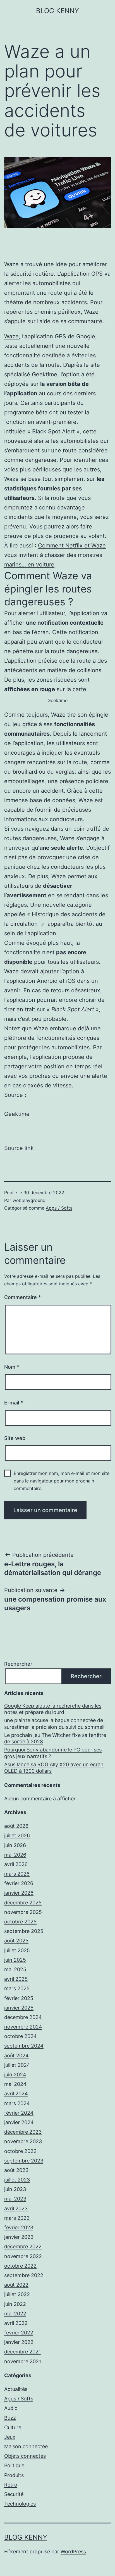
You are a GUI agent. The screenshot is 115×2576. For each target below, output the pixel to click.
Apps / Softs (59, 1208)
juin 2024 (15, 2075)
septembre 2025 (24, 1931)
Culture (13, 2427)
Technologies (20, 2504)
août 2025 (16, 1941)
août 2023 (16, 2170)
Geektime (17, 1114)
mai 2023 (15, 2199)
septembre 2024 (24, 2046)
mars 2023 (17, 2218)
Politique (14, 2465)
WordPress (73, 2552)
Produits (14, 2475)
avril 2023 (16, 2208)
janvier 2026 (19, 1893)
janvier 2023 (19, 2237)
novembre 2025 (23, 1912)
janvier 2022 (19, 2342)
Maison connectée (26, 2446)
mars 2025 (17, 1988)
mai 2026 (15, 1855)
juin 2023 (15, 2189)
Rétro (11, 2485)
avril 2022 (16, 2323)
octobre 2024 (21, 2036)
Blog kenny (57, 11)
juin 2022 (15, 2304)
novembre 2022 (23, 2256)
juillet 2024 (17, 2065)
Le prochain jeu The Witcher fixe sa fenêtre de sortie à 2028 (55, 1738)
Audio (11, 2408)
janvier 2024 (19, 2122)
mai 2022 (15, 2314)
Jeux (10, 2437)
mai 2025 (15, 1969)
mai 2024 (15, 2084)
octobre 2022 (20, 2266)
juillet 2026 (17, 1835)
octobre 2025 (20, 1922)
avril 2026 (16, 1864)
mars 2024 (17, 2103)
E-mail (14, 1403)
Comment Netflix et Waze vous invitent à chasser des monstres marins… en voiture (55, 555)
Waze (11, 336)
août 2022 (16, 2285)
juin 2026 (15, 1845)
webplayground (29, 1200)
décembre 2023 (23, 2132)
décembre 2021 (22, 2352)
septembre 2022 (24, 2275)
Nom (12, 1367)
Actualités (16, 2389)
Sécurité (14, 2494)
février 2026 (19, 1883)
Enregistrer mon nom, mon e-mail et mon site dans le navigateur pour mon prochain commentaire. (62, 1481)
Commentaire (22, 1297)
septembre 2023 (24, 2161)
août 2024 (16, 2056)
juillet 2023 (17, 2180)
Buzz (10, 2418)
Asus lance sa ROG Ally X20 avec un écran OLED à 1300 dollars (54, 1768)
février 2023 (19, 2227)
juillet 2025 (17, 1950)
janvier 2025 (19, 2008)
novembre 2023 (23, 2141)
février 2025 (19, 1998)
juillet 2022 (17, 2294)
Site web (15, 1438)
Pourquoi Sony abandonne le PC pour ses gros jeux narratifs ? (53, 1753)
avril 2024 (16, 2094)
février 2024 (19, 2113)
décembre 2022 (23, 2246)
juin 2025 (15, 1960)
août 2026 (16, 1826)
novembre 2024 (23, 2027)
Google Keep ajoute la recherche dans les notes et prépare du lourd (53, 1709)
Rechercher (18, 1664)
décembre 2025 (23, 1903)
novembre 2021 (23, 2361)
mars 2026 (17, 1874)
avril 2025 (16, 1979)
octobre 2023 (20, 2151)
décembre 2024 (23, 2017)
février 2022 (19, 2333)
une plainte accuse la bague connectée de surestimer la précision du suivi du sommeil (54, 1723)
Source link (19, 1148)
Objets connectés (25, 2456)
